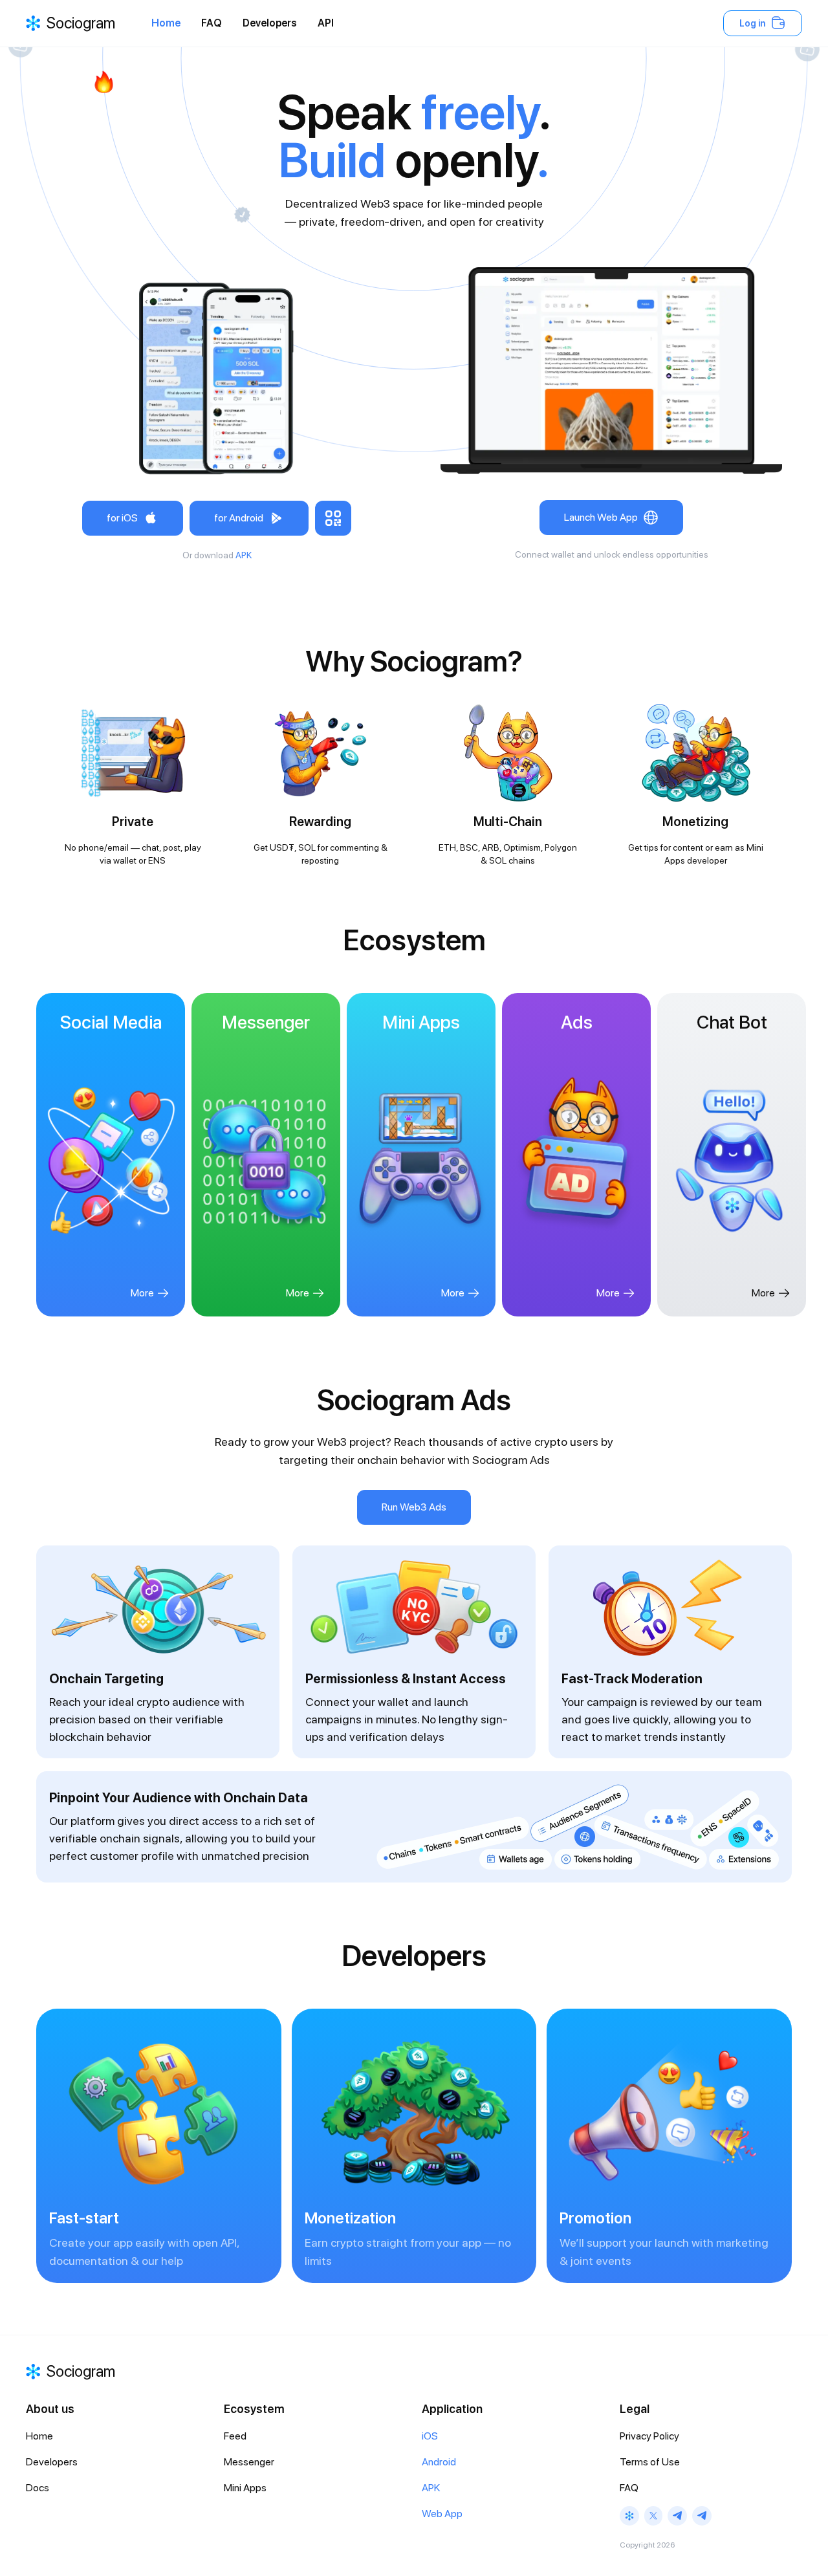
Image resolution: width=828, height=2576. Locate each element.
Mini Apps (245, 2488)
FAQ (212, 23)
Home (166, 23)
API (326, 23)
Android (439, 2462)
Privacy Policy (649, 2436)
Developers (270, 23)
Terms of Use (650, 2462)
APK (244, 555)
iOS (430, 2436)
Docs (38, 2488)
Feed (235, 2436)
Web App (442, 2514)
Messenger (249, 2462)
